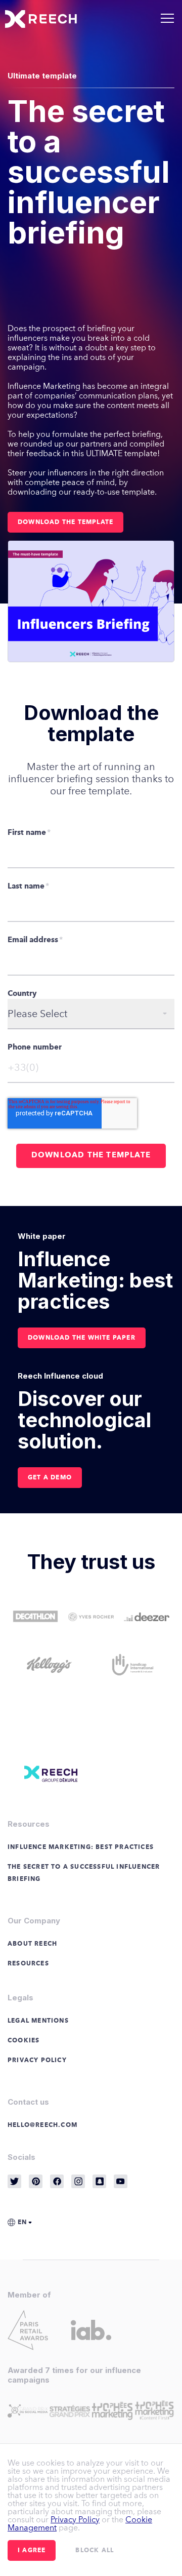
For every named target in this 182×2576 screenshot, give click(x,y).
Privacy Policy (75, 2520)
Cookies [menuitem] (24, 2041)
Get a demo (50, 1478)
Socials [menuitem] (21, 2157)
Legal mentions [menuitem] (38, 2021)
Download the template (65, 522)
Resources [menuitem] (28, 1964)
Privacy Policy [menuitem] (37, 2061)
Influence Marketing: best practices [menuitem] (81, 1847)
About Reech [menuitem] (32, 1944)
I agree (32, 2551)
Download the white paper (82, 1338)
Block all (95, 2551)
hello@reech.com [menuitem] (42, 2125)
